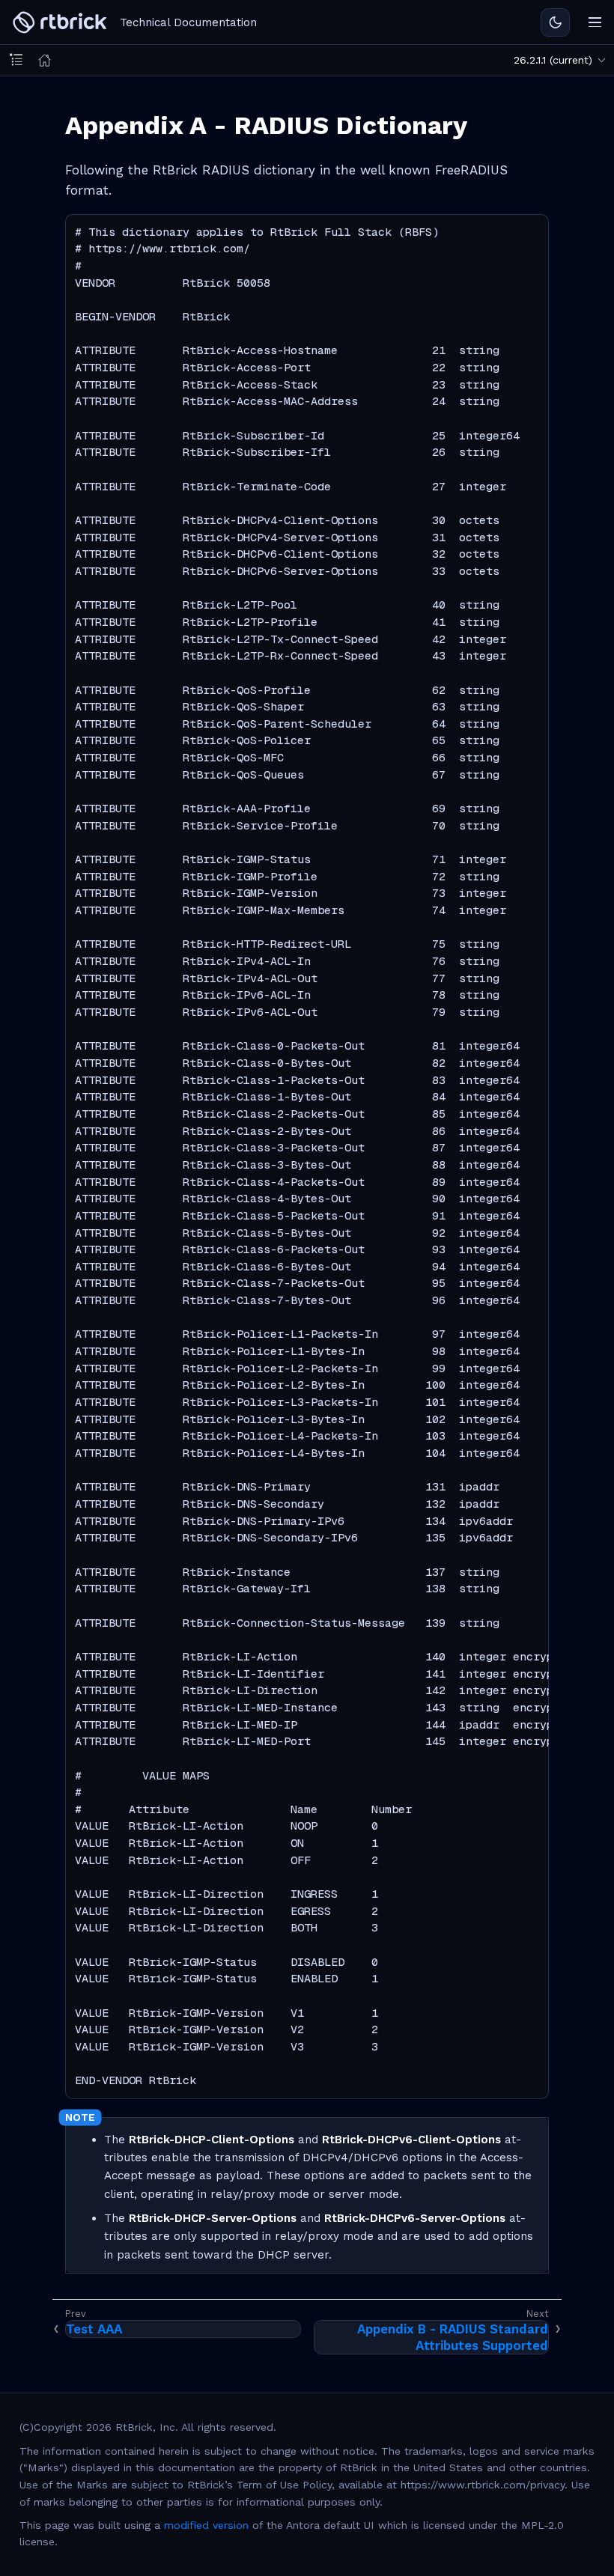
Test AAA (94, 2329)
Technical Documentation (188, 22)
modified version (206, 2525)
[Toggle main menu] (595, 22)
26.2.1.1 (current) (553, 60)
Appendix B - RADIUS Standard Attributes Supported (453, 2337)
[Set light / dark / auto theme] (555, 22)
